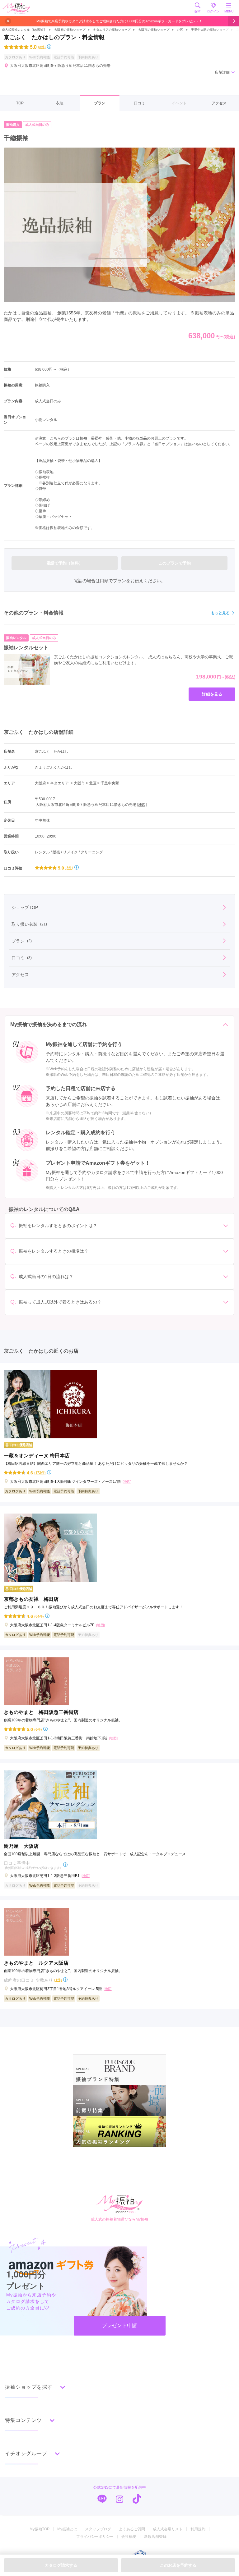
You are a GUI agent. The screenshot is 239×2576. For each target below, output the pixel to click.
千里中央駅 (110, 783)
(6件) (38, 1729)
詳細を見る (212, 694)
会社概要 (129, 2537)
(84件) (39, 1616)
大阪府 (40, 783)
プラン (100, 103)
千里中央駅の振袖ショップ (210, 30)
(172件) (40, 1472)
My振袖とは (67, 2529)
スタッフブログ (98, 2529)
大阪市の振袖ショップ (154, 30)
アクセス (219, 103)
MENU (229, 11)
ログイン (213, 11)
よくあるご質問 (132, 2529)
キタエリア (60, 783)
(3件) (42, 47)
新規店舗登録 (155, 2537)
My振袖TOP (40, 2529)
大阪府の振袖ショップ (69, 30)
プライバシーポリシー (95, 2537)
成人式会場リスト (168, 2529)
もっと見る (220, 613)
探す (198, 11)
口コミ (139, 103)
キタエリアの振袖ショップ (112, 30)
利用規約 (198, 2529)
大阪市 (79, 783)
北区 (180, 30)
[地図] (142, 805)
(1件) (58, 1980)
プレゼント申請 (119, 2325)
